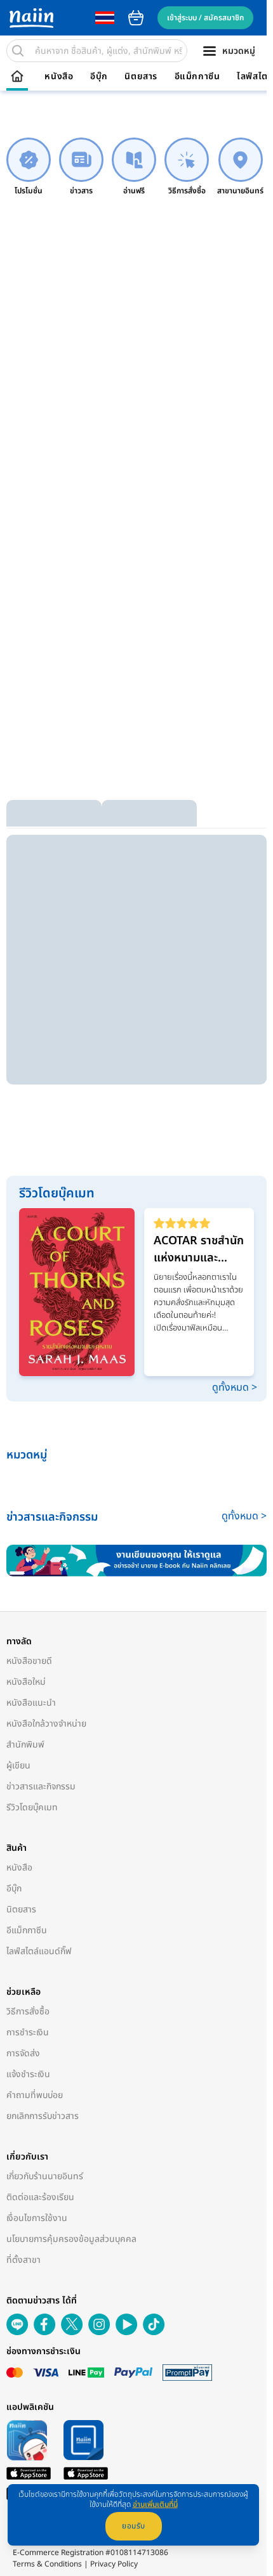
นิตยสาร (141, 77)
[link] (29, 167)
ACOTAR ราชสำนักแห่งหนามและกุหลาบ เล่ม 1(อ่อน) (199, 1249)
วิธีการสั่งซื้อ (28, 2012)
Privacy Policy (114, 2564)
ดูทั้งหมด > (235, 1388)
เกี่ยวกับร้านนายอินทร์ (45, 2176)
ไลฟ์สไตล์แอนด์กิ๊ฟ (39, 1951)
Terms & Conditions (47, 2564)
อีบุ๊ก (99, 77)
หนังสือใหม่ (26, 1682)
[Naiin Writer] (136, 1561)
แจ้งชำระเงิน (28, 2074)
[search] (18, 51)
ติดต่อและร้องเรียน (40, 2197)
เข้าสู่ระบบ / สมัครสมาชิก (205, 18)
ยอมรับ (134, 2526)
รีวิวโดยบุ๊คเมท (32, 1807)
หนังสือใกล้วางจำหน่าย (46, 1724)
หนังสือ (59, 77)
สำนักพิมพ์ (25, 1745)
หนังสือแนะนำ (31, 1703)
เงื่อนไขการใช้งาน (37, 2218)
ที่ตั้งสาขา (23, 2260)
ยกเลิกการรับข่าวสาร (43, 2116)
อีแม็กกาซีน (197, 77)
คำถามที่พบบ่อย (35, 2095)
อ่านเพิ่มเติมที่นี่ (155, 2504)
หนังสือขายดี (29, 1661)
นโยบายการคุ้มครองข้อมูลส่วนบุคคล (71, 2239)
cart (136, 18)
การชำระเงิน (28, 2032)
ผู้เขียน (18, 1766)
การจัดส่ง (23, 2053)
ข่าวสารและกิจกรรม (41, 1787)
